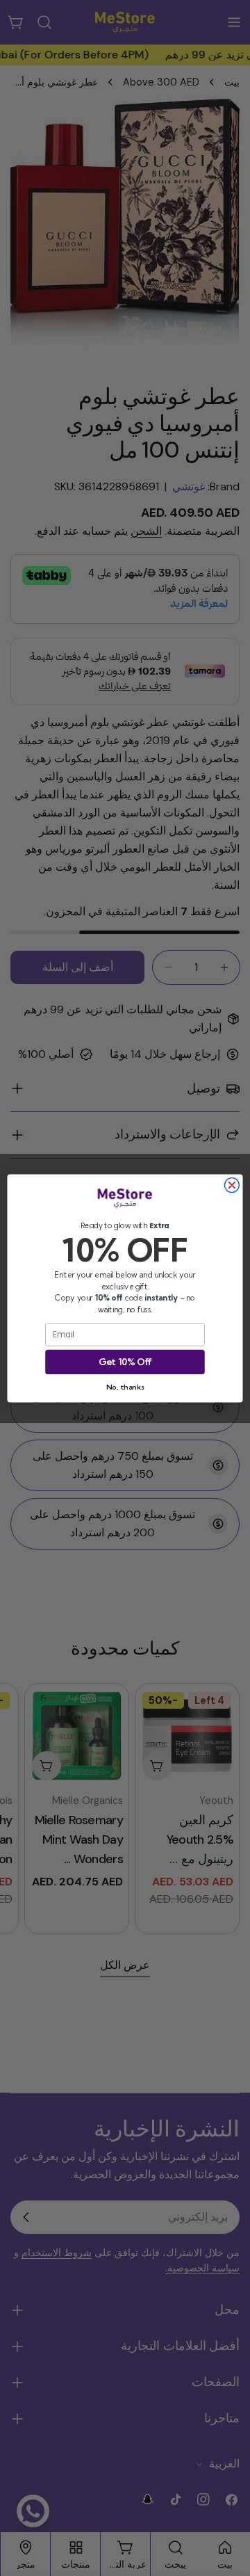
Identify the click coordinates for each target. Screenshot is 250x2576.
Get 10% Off (125, 1361)
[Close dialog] (232, 1185)
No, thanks (125, 1386)
